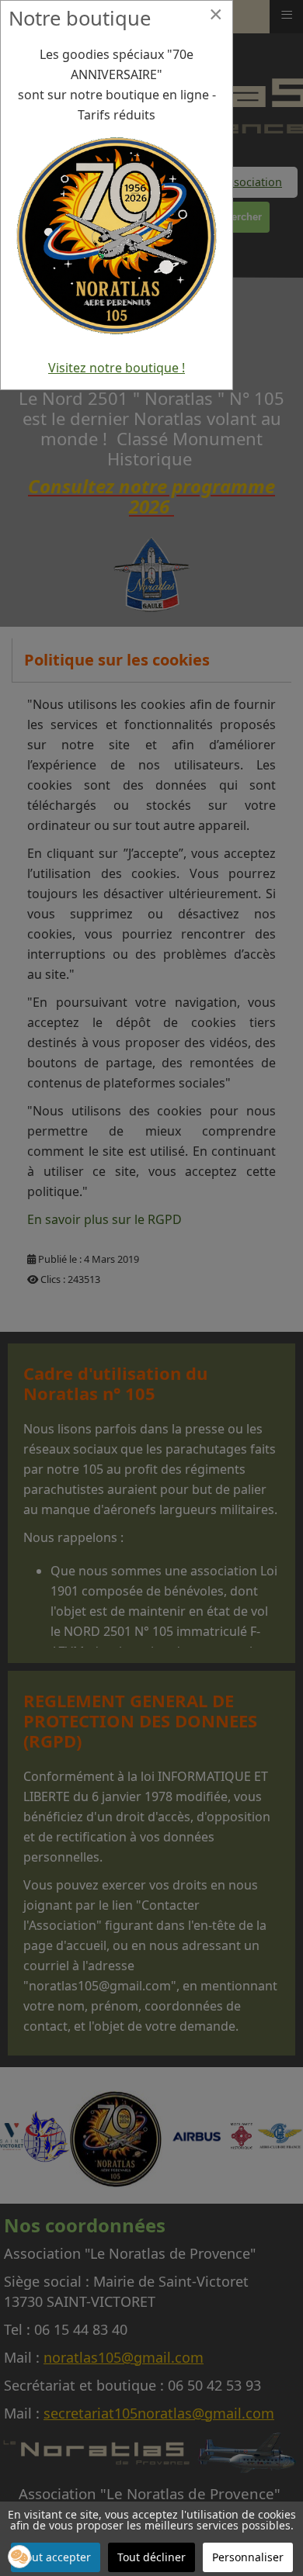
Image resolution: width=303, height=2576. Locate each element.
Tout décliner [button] (151, 2557)
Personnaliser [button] (248, 2557)
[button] (19, 2557)
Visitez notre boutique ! (117, 368)
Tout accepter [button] (56, 2557)
